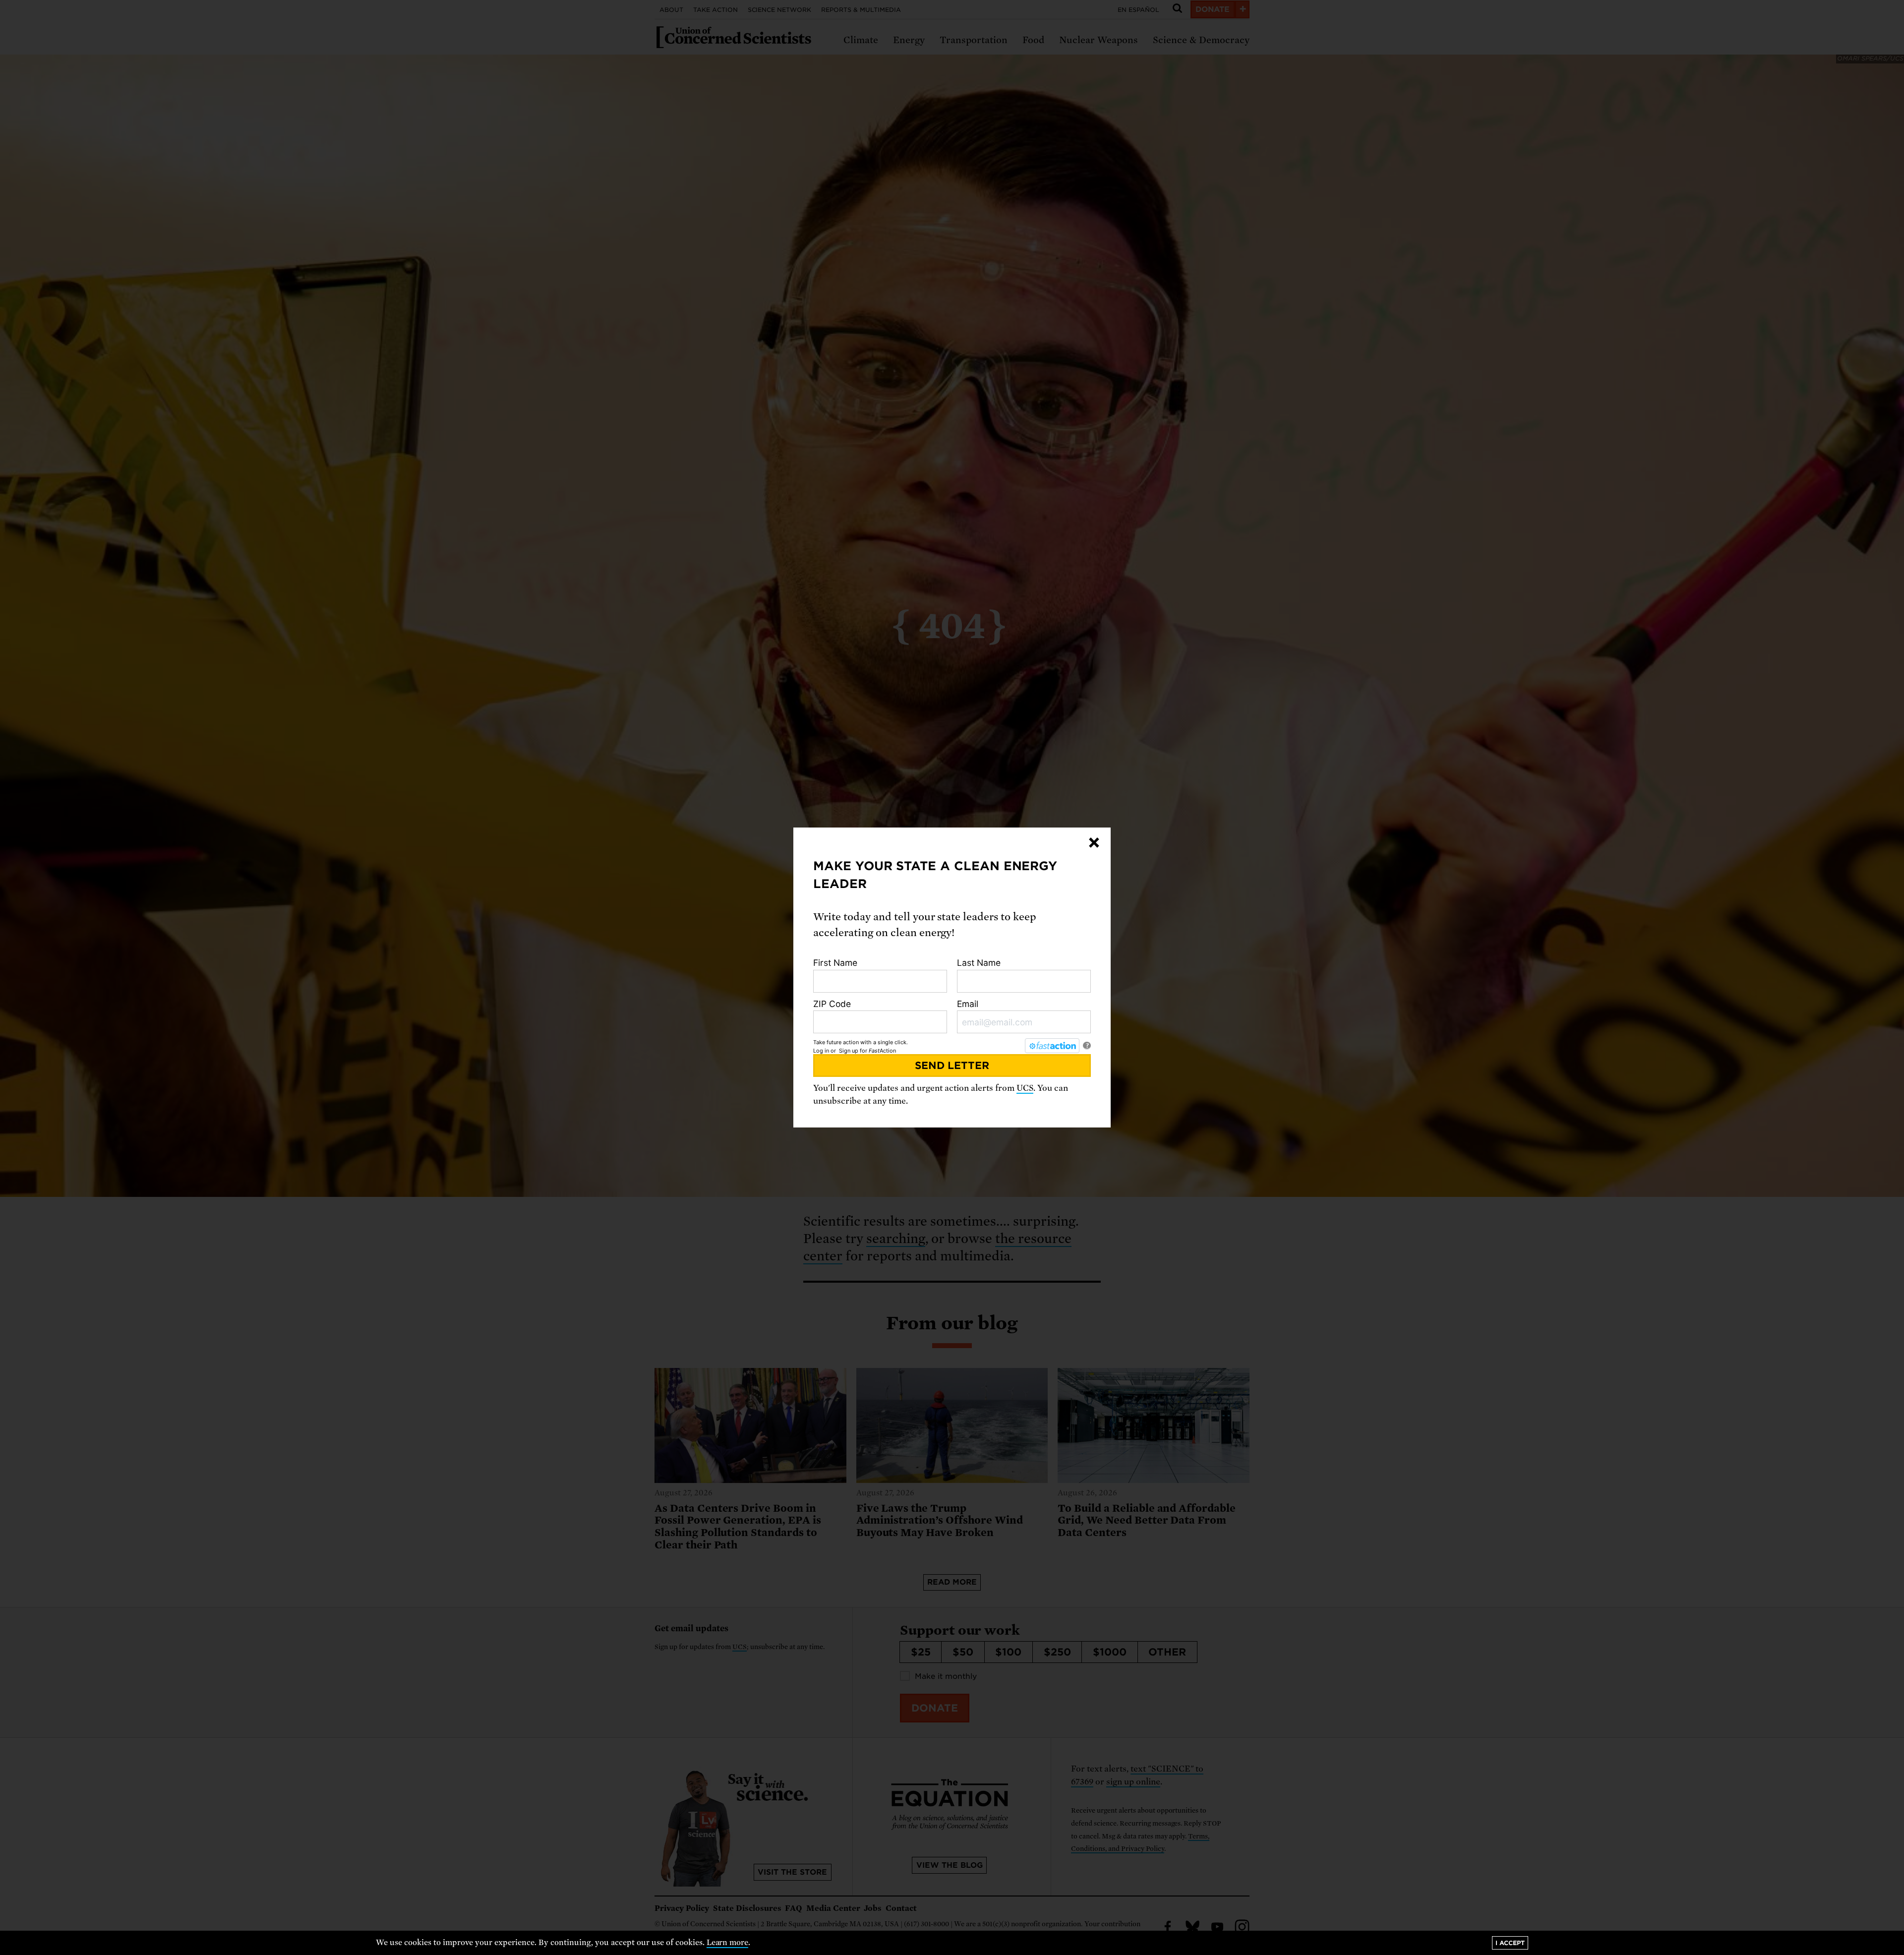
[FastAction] (1052, 1046)
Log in (821, 1051)
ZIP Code (832, 1004)
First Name (835, 963)
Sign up (849, 1051)
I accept (1510, 1943)
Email (968, 1004)
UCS (1025, 1088)
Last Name (979, 963)
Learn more (728, 1943)
